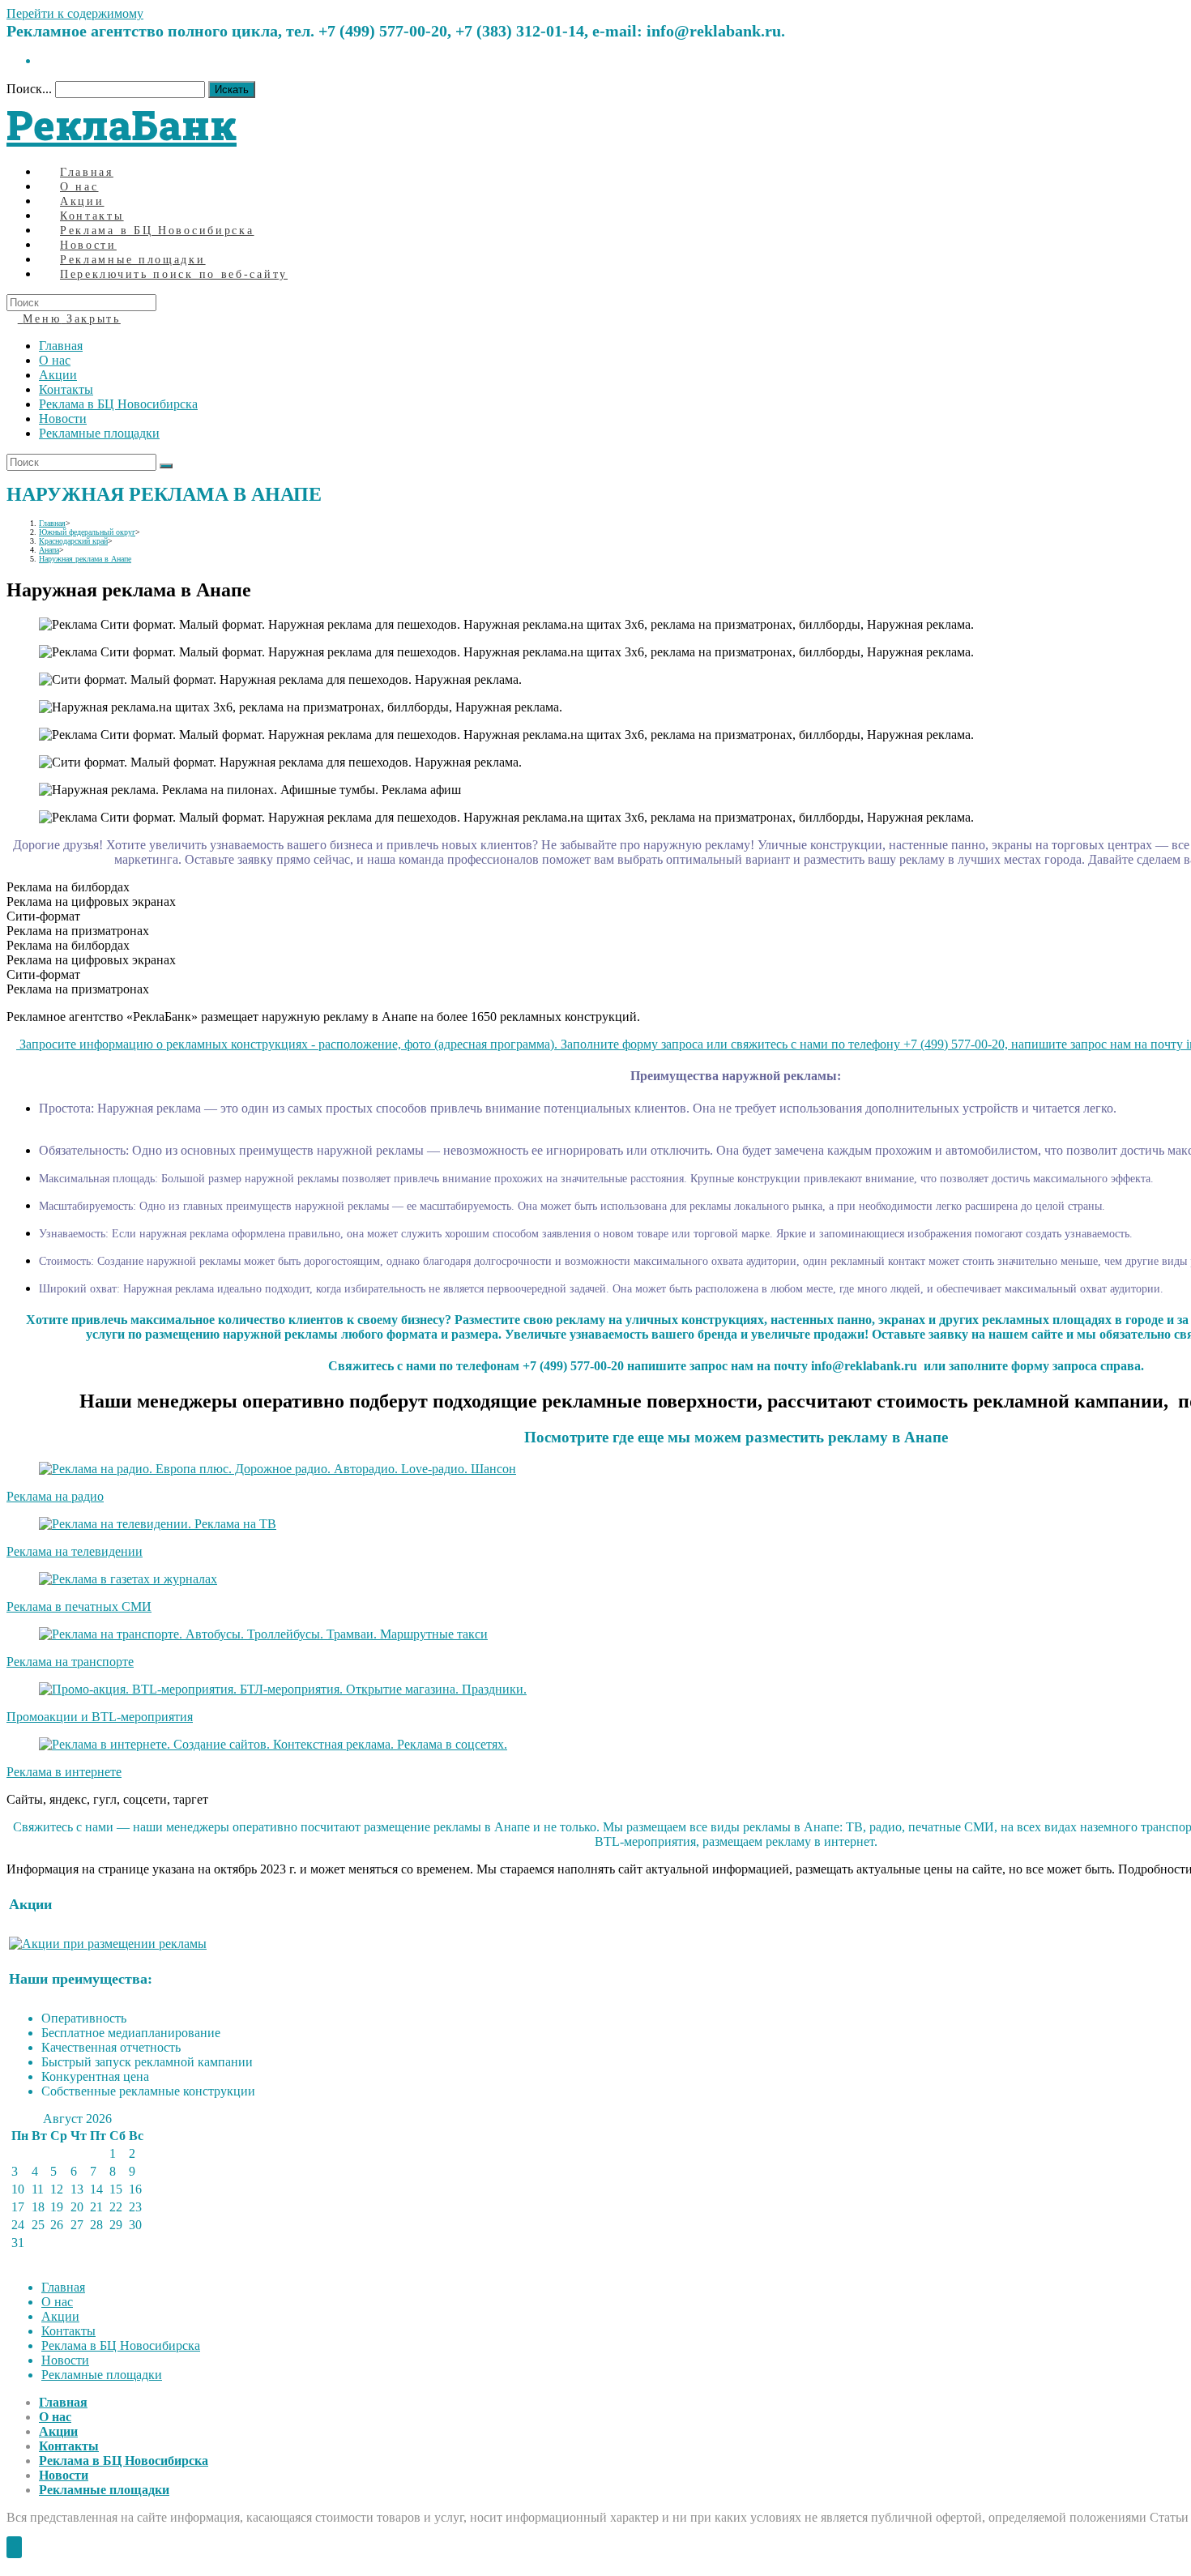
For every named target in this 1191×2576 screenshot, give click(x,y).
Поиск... (29, 89)
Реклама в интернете (64, 1772)
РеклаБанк (122, 125)
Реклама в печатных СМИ (79, 1606)
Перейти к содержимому (75, 13)
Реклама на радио (55, 1496)
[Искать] (166, 466)
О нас (55, 360)
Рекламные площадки (99, 433)
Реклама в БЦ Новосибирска (118, 404)
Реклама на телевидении (75, 1551)
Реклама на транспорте (70, 1662)
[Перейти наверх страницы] (14, 2547)
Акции (58, 375)
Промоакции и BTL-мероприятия (100, 1717)
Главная (61, 346)
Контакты (66, 389)
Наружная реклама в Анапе (85, 559)
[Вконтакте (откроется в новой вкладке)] (44, 60)
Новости (63, 419)
